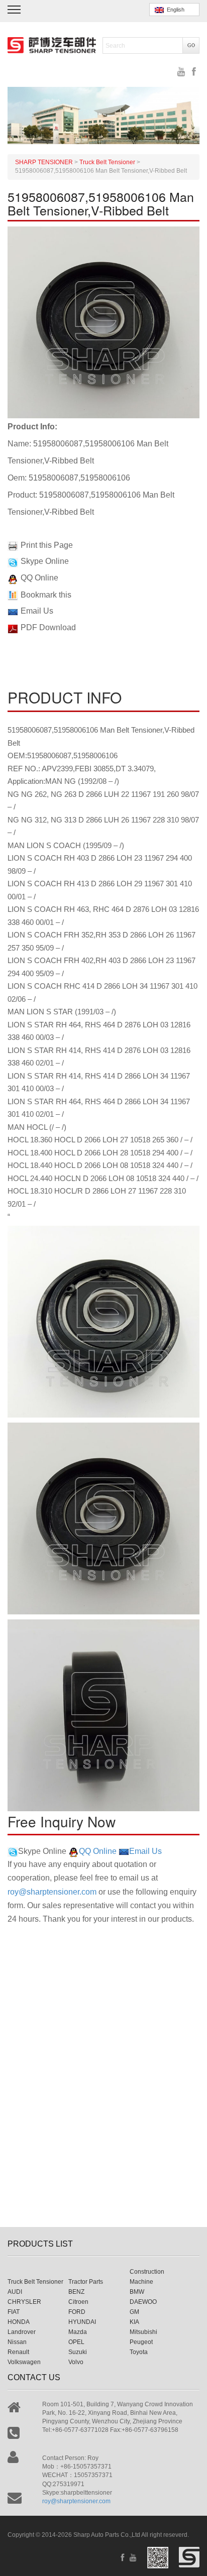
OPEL (76, 2342)
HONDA (19, 2322)
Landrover (22, 2332)
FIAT (14, 2312)
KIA (134, 2322)
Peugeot (141, 2342)
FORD (77, 2312)
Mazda (78, 2332)
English (174, 10)
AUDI (15, 2292)
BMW (137, 2292)
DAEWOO (143, 2302)
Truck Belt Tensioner (35, 2282)
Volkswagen (24, 2362)
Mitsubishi (143, 2332)
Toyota (139, 2352)
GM (134, 2312)
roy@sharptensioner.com (52, 1892)
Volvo (76, 2362)
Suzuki (78, 2352)
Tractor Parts (86, 2282)
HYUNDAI (82, 2322)
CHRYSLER (24, 2302)
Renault (18, 2352)
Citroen (78, 2302)
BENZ (76, 2292)
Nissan (17, 2342)
